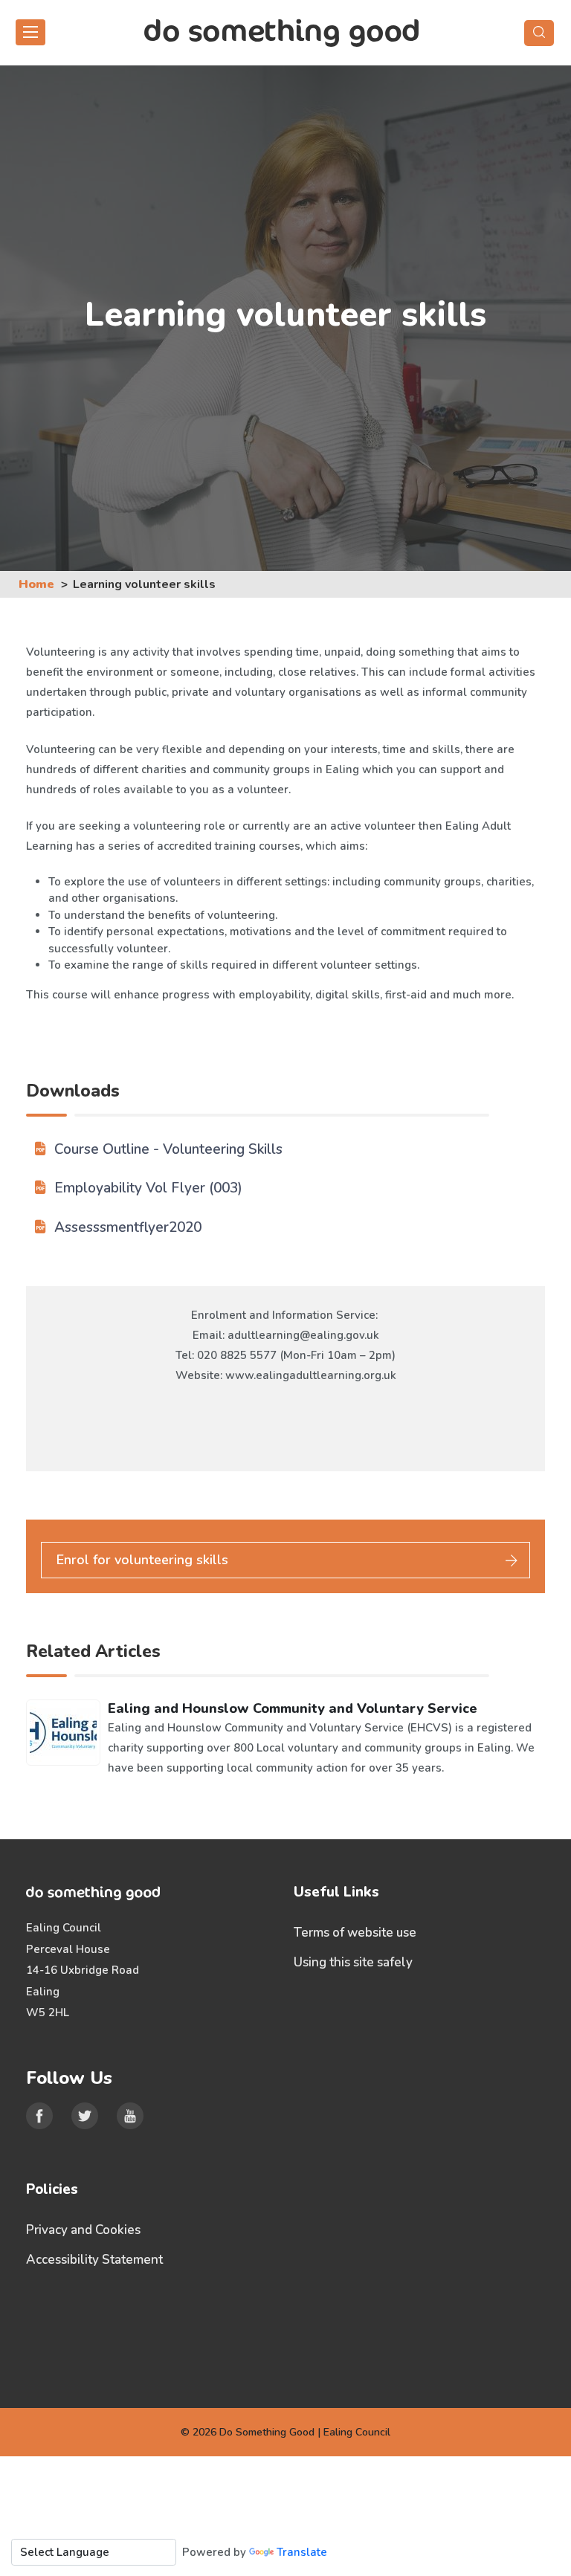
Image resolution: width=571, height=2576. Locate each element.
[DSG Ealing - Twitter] (85, 2116)
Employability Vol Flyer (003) (148, 1188)
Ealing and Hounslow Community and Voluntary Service (293, 1708)
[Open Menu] (30, 32)
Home (36, 584)
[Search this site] (539, 33)
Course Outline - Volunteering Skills (168, 1149)
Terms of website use (355, 1933)
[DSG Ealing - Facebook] (39, 2116)
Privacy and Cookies (83, 2230)
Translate (302, 2552)
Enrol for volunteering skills (142, 1560)
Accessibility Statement (94, 2260)
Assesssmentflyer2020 (128, 1227)
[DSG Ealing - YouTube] (130, 2116)
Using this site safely (353, 1962)
